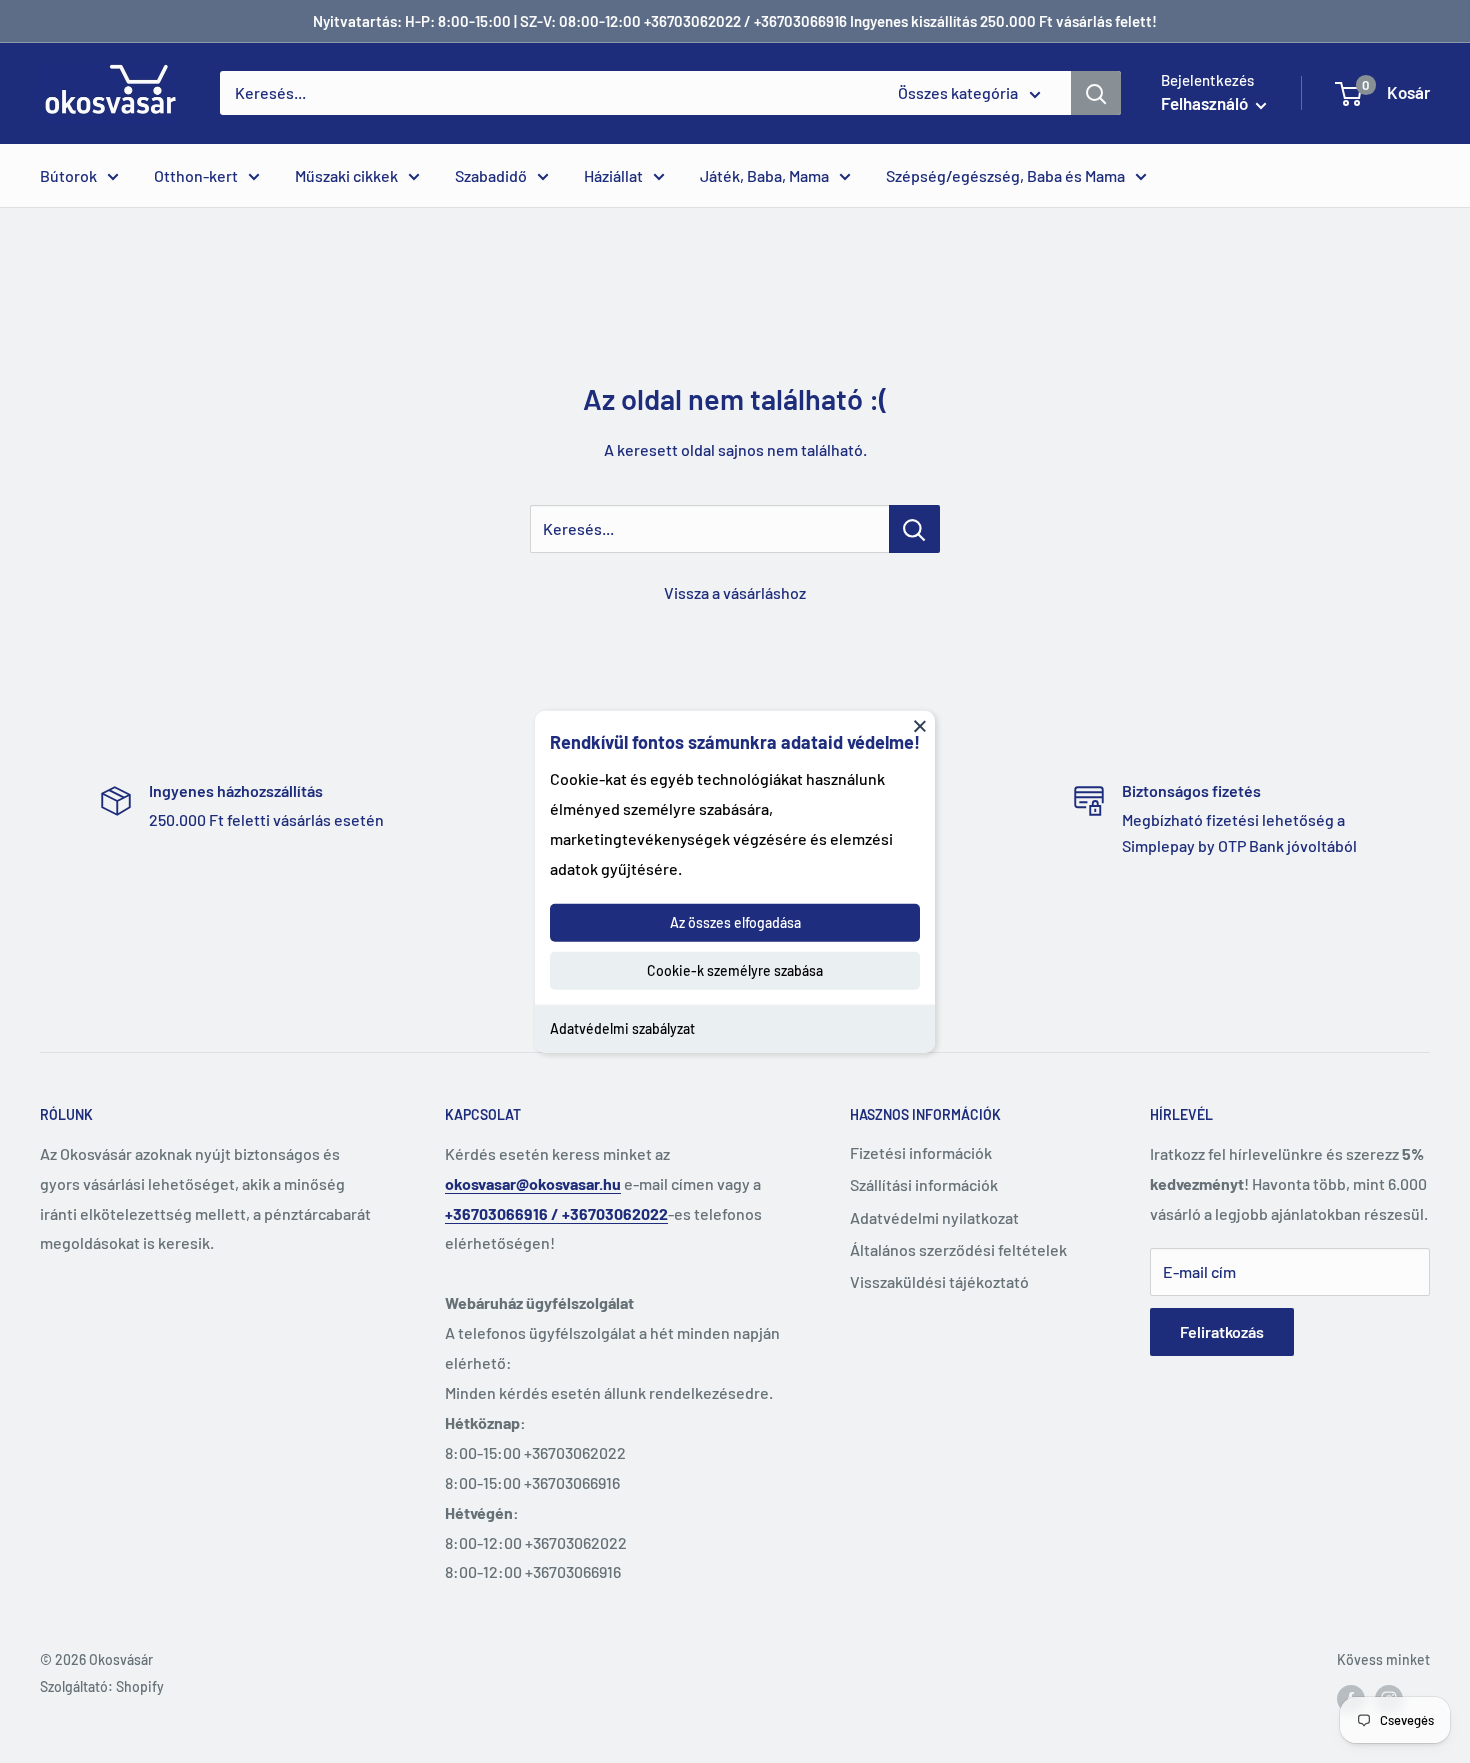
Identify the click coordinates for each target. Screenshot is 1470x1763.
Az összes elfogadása (735, 922)
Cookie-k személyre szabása (735, 970)
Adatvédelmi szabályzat (622, 1028)
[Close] (920, 725)
